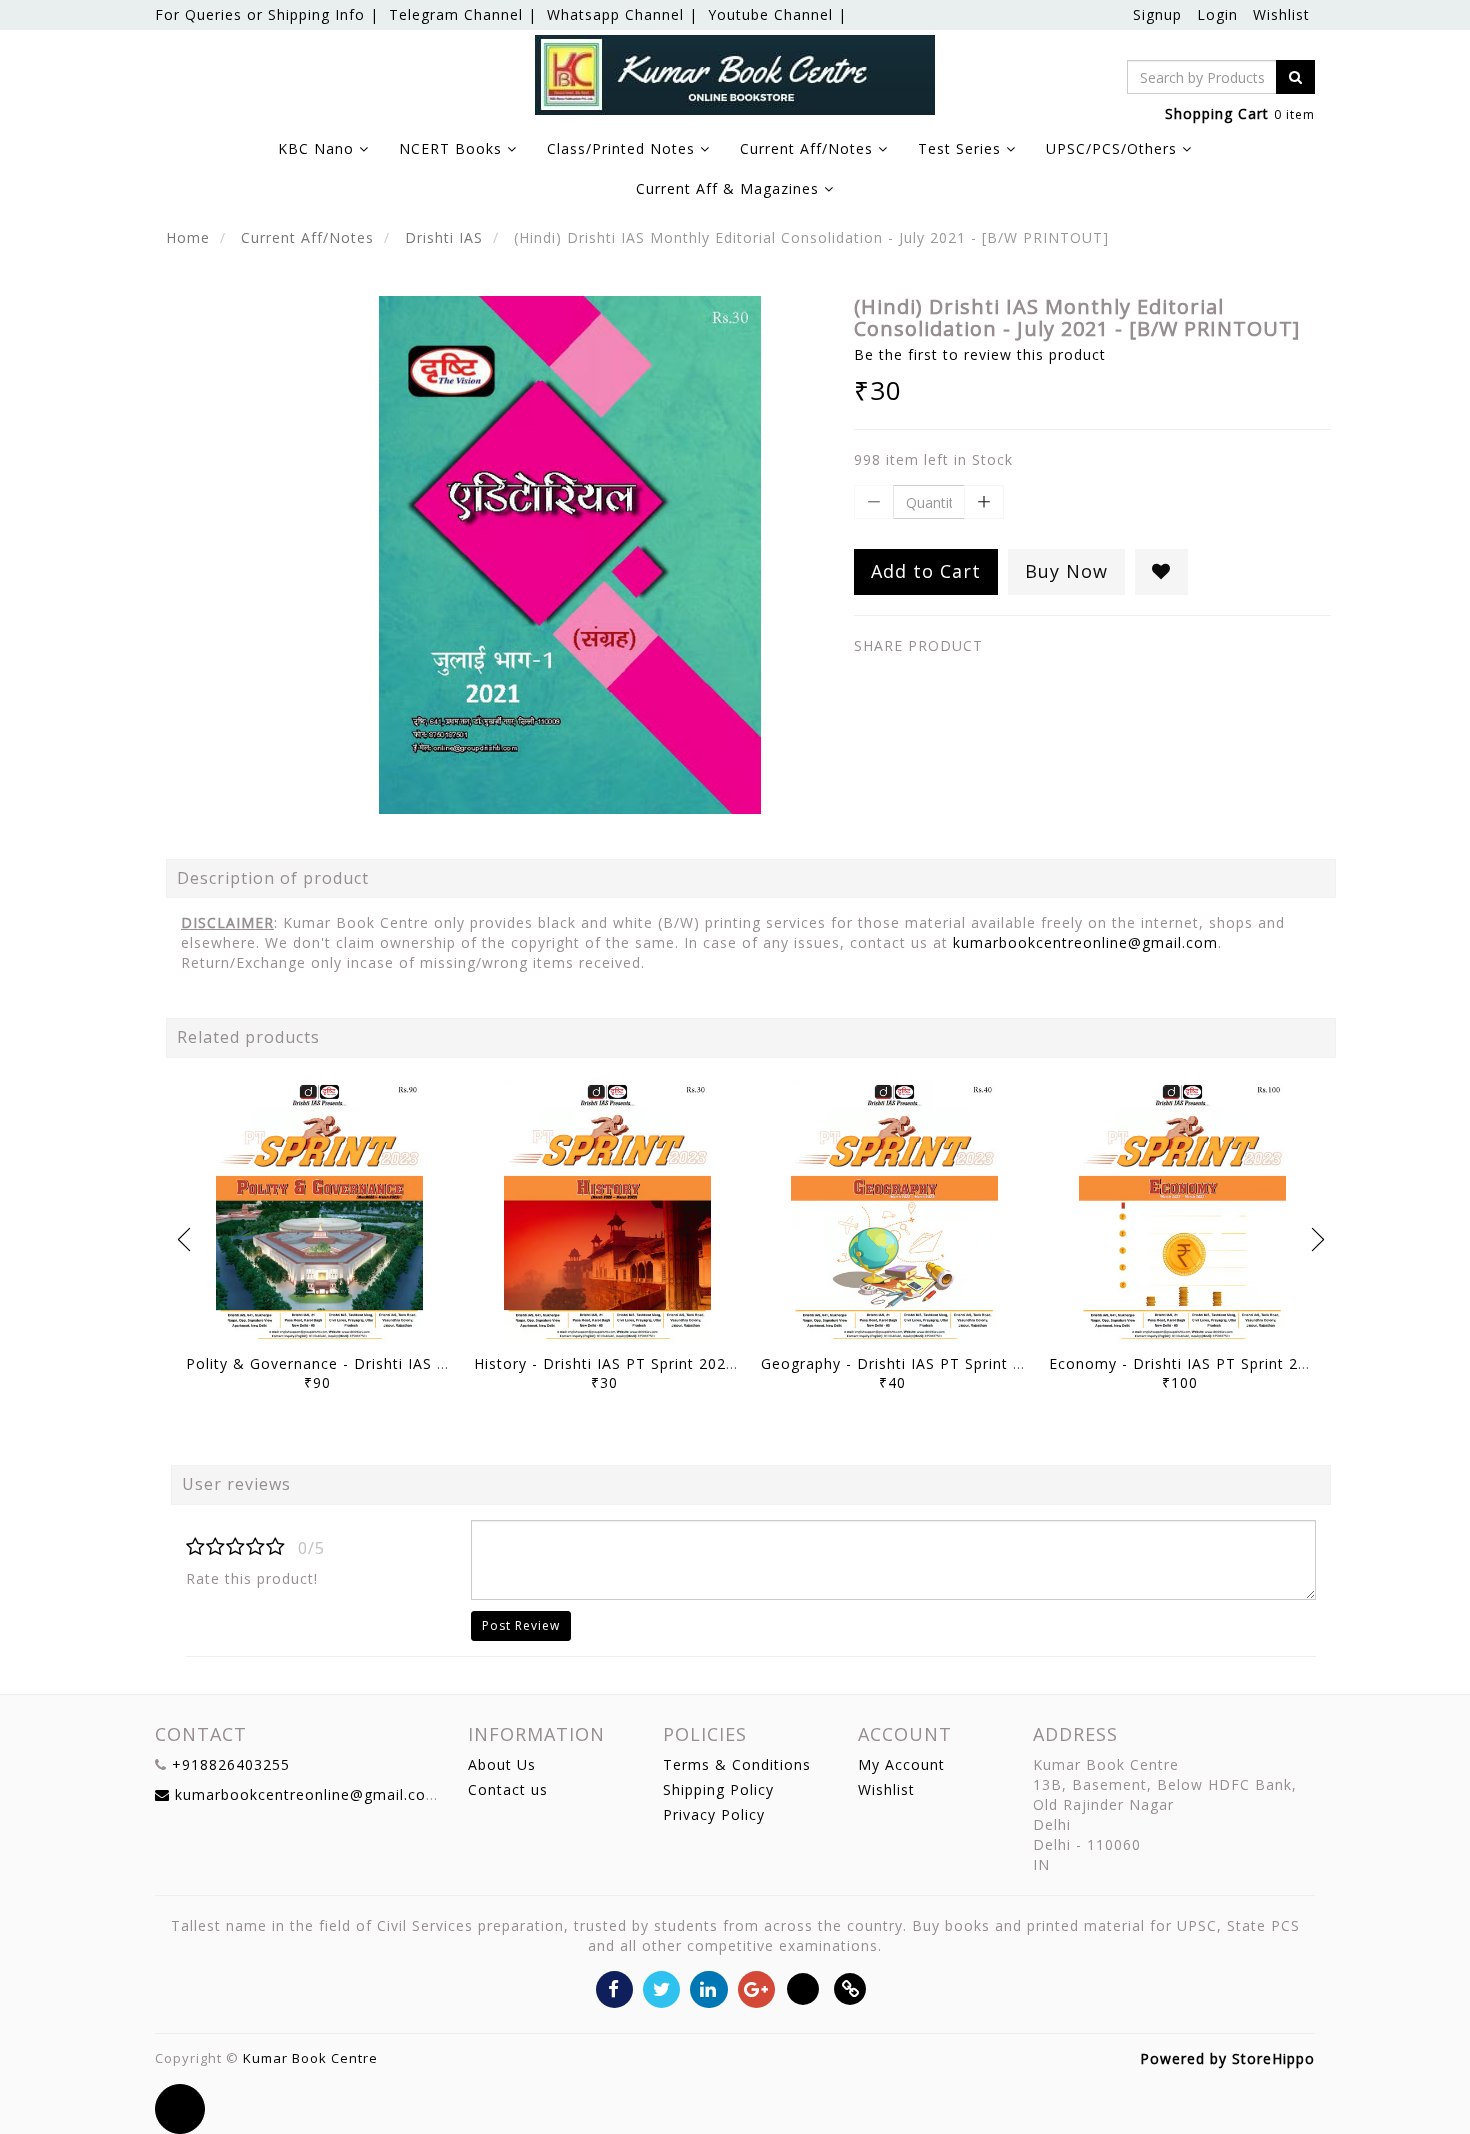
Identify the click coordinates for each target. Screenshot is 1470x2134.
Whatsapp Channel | (622, 14)
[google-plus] (756, 1987)
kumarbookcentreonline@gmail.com (1085, 942)
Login (1217, 14)
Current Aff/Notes (307, 237)
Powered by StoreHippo (1227, 2058)
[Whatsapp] (803, 1987)
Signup (1157, 14)
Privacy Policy (714, 1814)
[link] (850, 1987)
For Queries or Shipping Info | (267, 14)
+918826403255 (231, 1764)
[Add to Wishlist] (1161, 572)
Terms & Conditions (737, 1764)
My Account (901, 1764)
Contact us (508, 1789)
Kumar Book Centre (310, 2058)
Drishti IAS (444, 237)
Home (188, 237)
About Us (502, 1764)
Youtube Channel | (777, 14)
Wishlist (1281, 14)
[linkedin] (708, 1987)
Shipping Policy (718, 1789)
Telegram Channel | (463, 14)
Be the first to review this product (980, 354)
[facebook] (614, 1987)
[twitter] (661, 1987)
